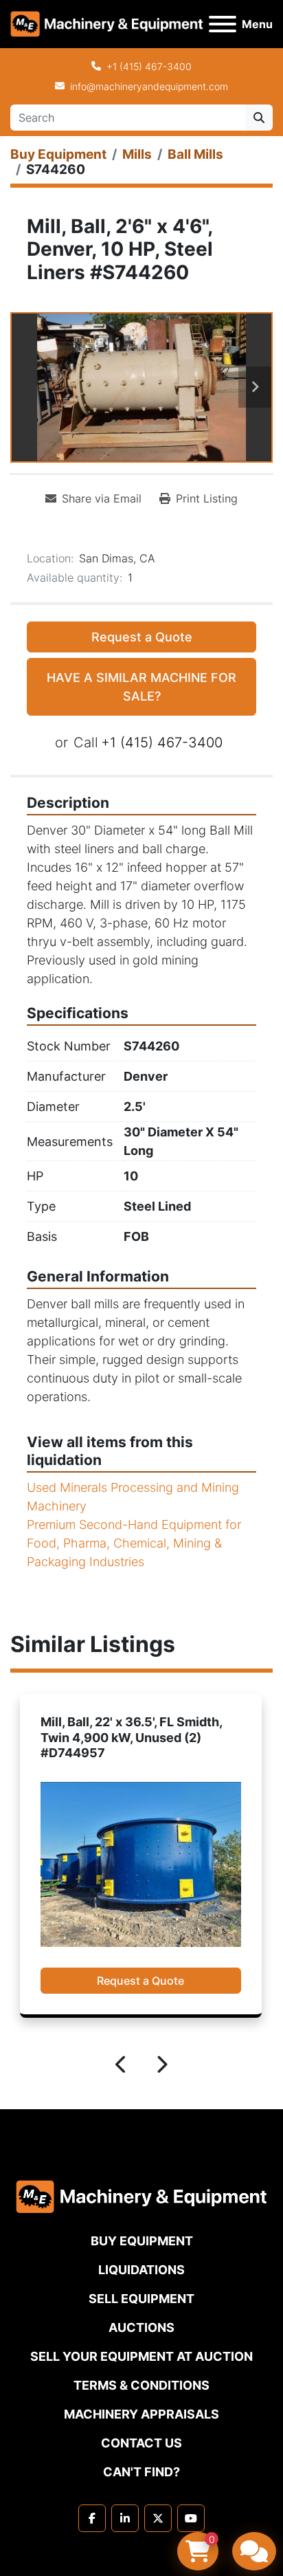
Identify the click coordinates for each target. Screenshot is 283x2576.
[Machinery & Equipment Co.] (141, 2195)
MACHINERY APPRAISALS (141, 2414)
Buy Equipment (142, 2241)
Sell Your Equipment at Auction (141, 2356)
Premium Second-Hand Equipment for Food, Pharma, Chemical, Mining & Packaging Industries (134, 1543)
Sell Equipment (141, 2299)
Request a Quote (142, 637)
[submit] (259, 118)
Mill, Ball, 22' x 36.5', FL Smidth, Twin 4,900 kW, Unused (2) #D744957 (131, 1737)
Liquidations (141, 2270)
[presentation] (122, 2067)
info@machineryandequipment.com (149, 86)
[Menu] (223, 24)
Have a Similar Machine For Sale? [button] (141, 687)
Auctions (141, 2327)
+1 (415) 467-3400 (149, 66)
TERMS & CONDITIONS (141, 2385)
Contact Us (141, 2443)
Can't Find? (141, 2472)
